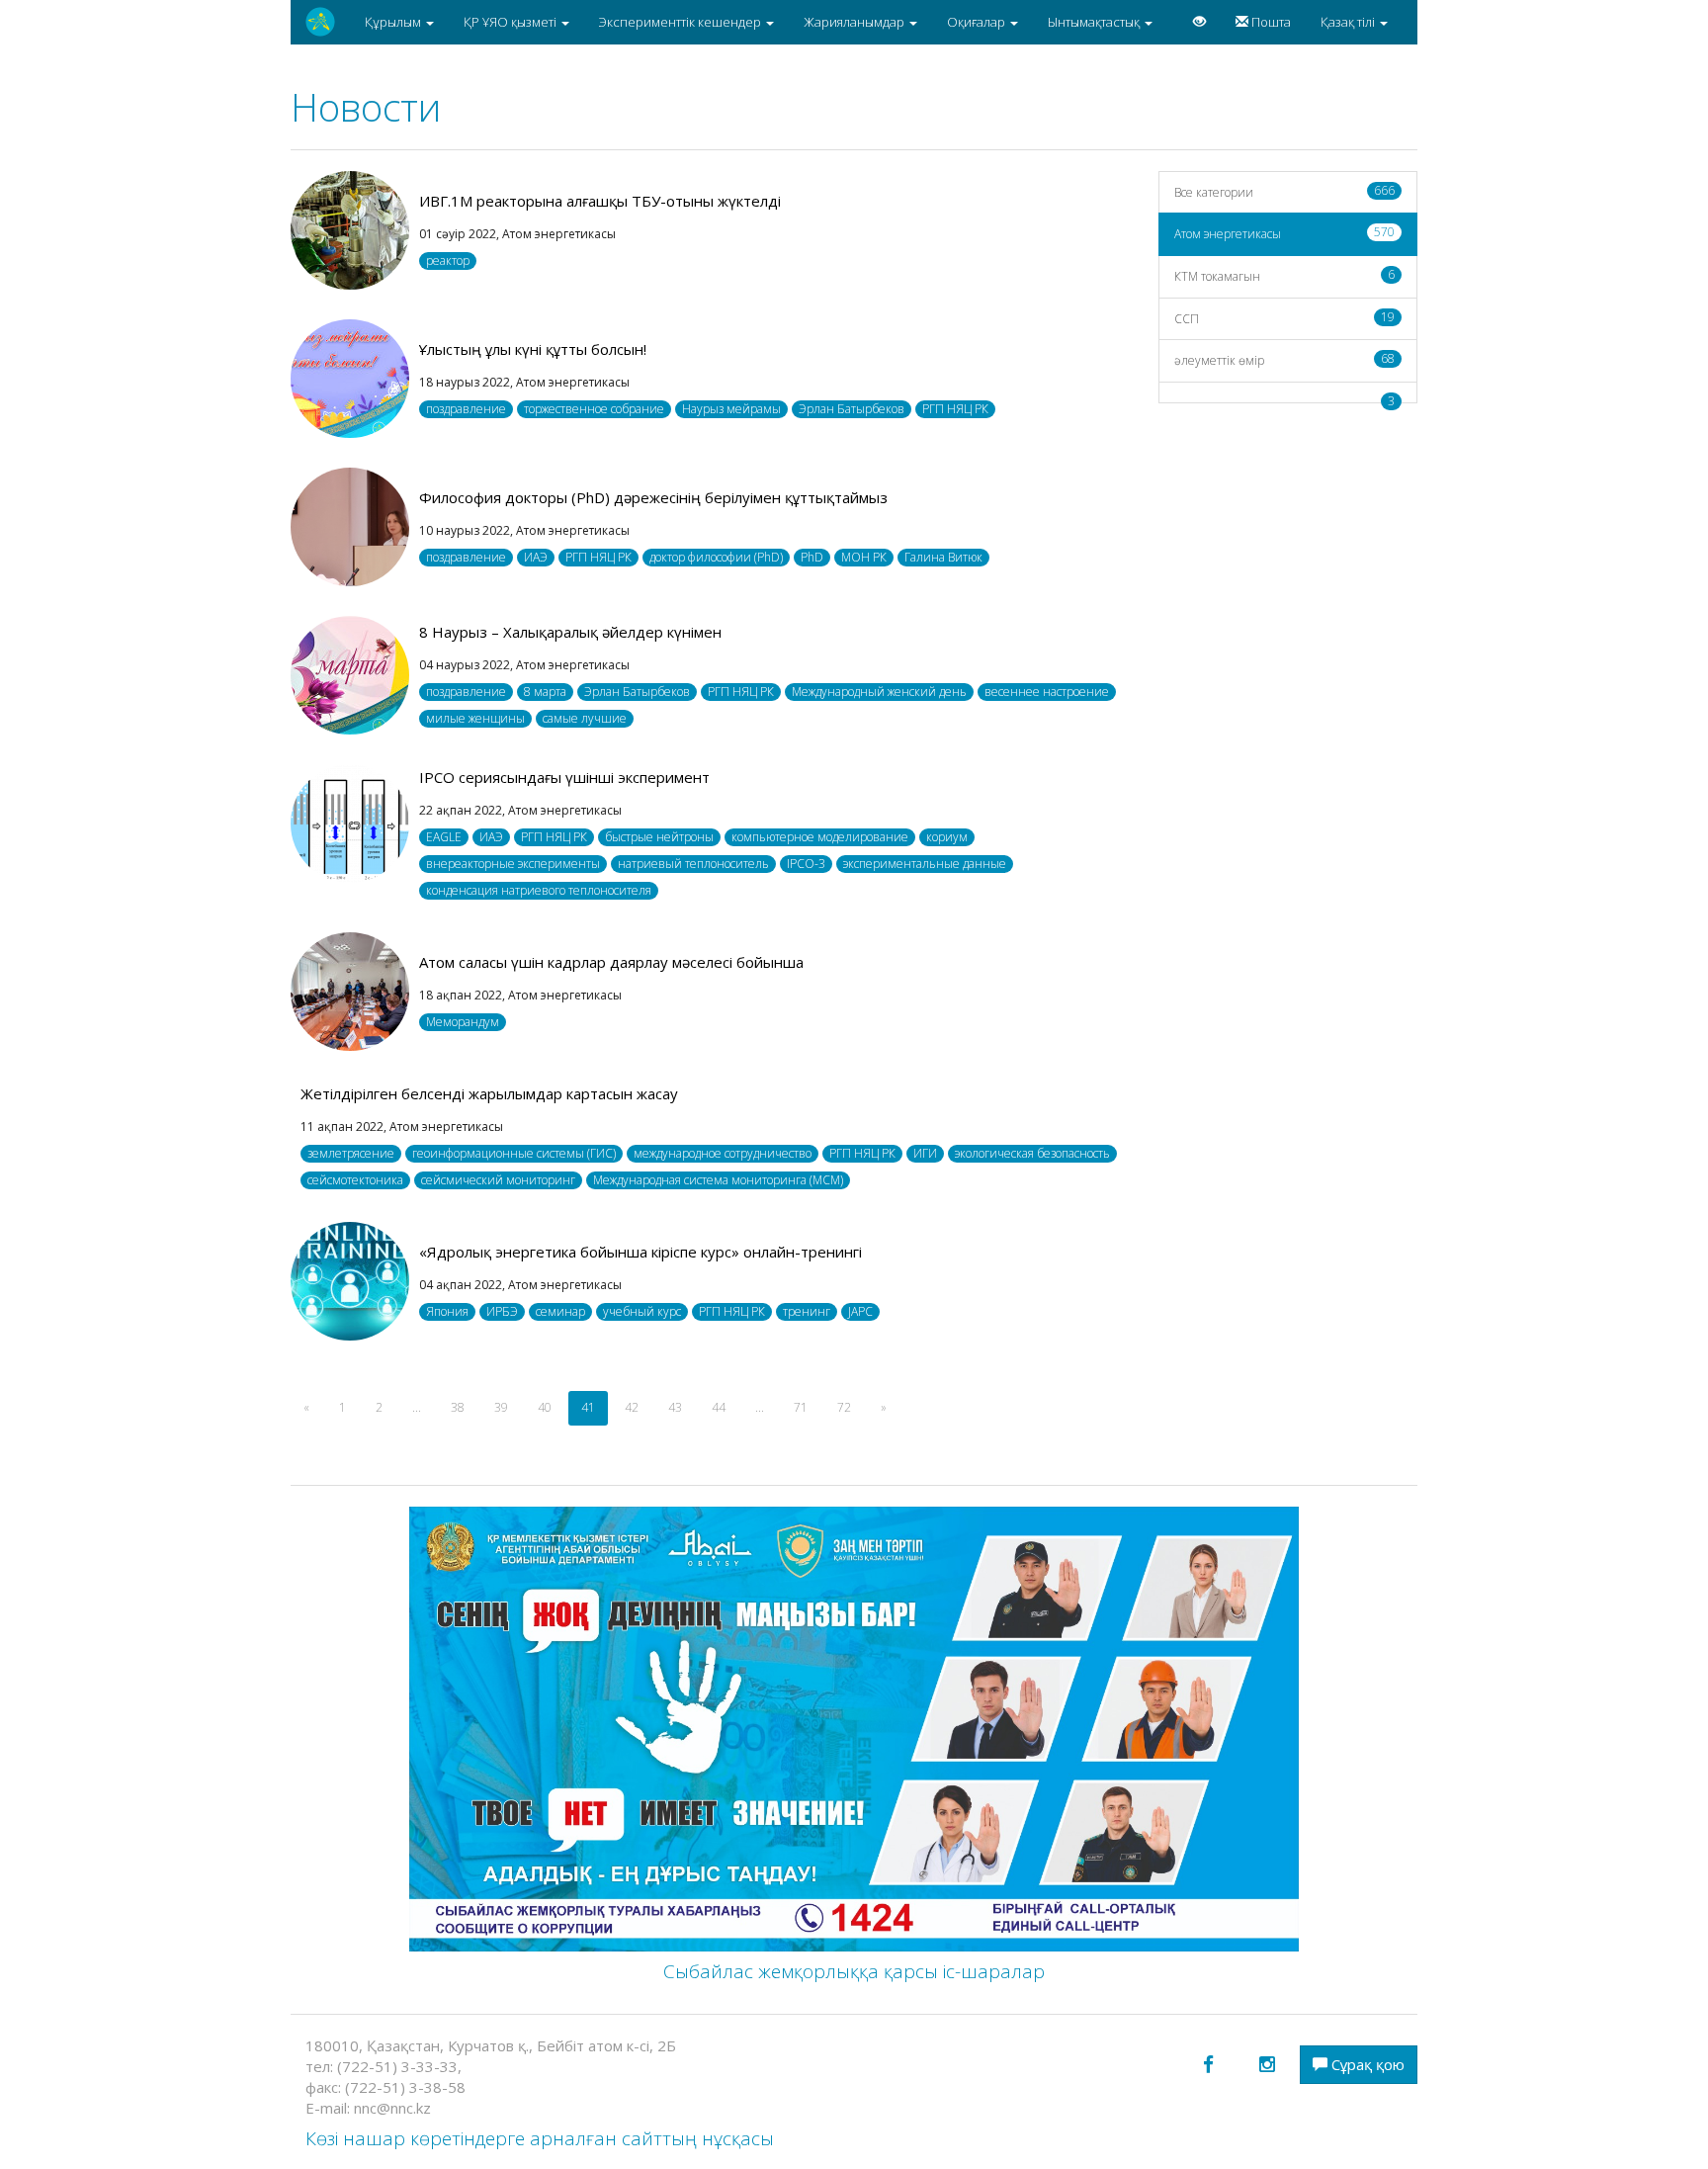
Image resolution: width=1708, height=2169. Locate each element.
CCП (1285, 318)
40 (545, 1407)
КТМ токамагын (1285, 275)
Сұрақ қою (1366, 2064)
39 (501, 1407)
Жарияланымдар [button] (855, 22)
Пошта (1270, 22)
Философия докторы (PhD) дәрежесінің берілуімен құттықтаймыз (653, 497)
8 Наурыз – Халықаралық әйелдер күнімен (570, 632)
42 (632, 1407)
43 (675, 1407)
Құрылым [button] (394, 22)
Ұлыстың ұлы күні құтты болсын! (533, 349)
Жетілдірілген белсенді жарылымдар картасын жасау (489, 1093)
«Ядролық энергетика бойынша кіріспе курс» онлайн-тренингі (640, 1252)
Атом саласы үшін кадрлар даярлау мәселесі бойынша (611, 962)
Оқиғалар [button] (978, 22)
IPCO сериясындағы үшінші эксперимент (564, 777)
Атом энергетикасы (1285, 233)
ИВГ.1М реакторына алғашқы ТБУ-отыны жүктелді (600, 201)
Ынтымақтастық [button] (1095, 22)
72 (844, 1407)
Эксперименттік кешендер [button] (682, 22)
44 (719, 1407)
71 (801, 1407)
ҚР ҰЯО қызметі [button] (512, 22)
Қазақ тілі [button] (1349, 22)
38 (458, 1407)
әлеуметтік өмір (1285, 359)
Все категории (1285, 191)
